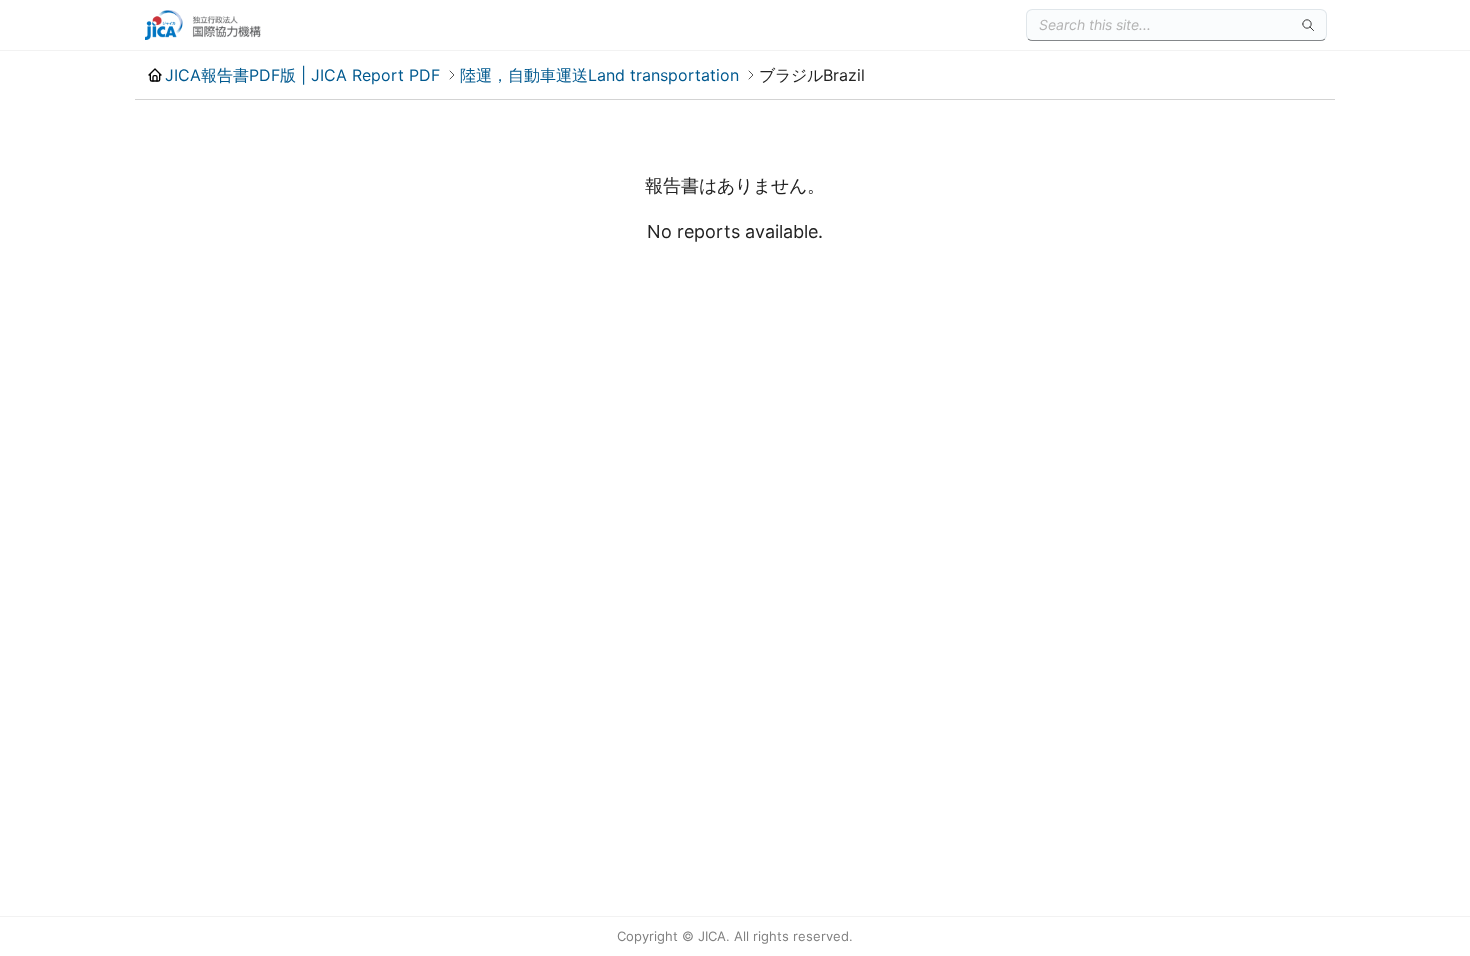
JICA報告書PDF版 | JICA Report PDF (302, 75)
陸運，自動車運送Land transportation (599, 75)
